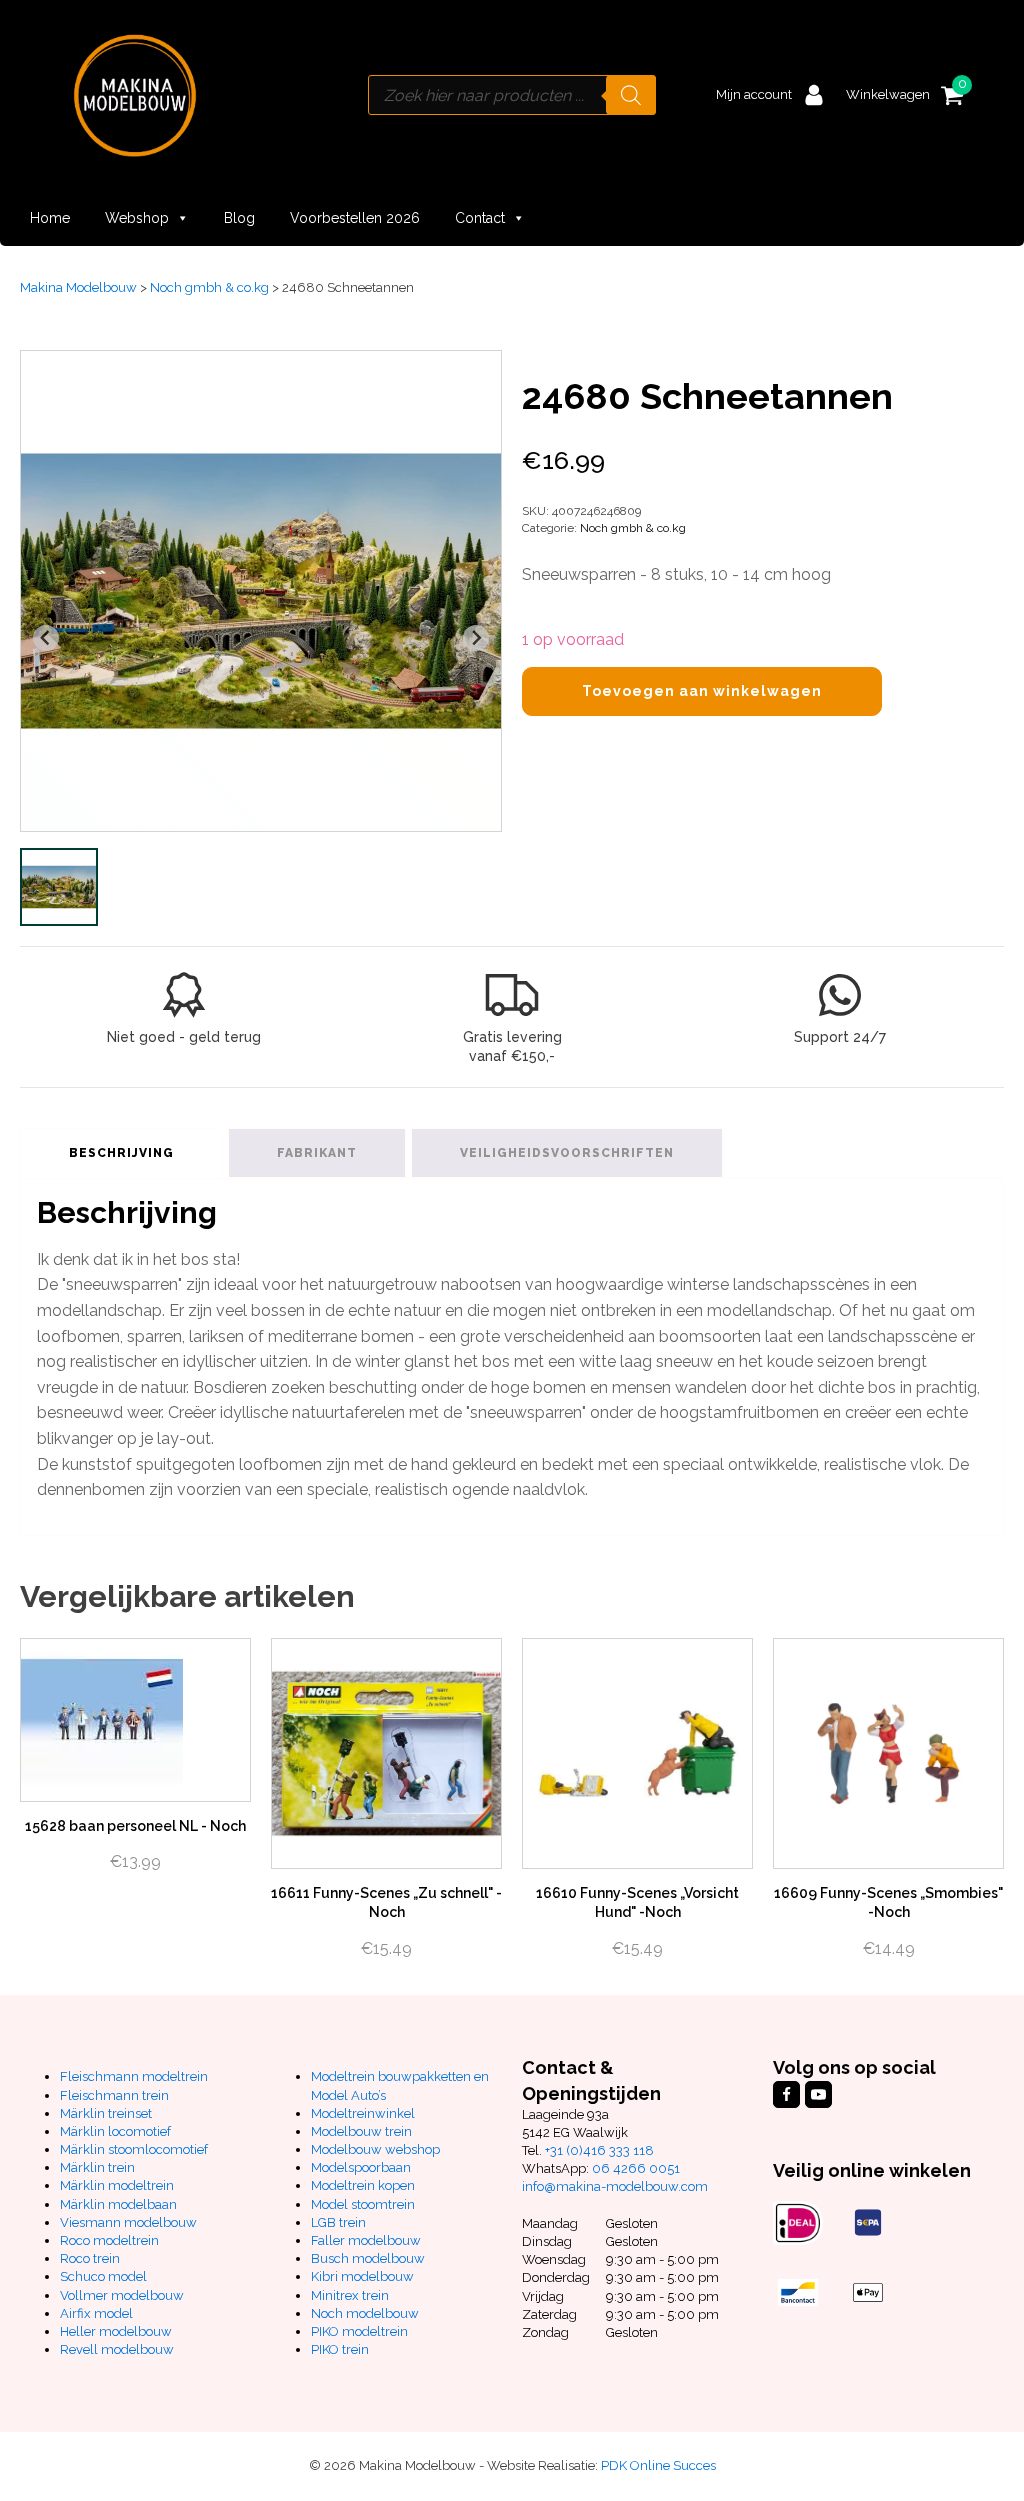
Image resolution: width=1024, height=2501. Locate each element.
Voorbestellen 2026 (355, 218)
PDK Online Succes (658, 2465)
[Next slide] (476, 638)
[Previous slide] (46, 638)
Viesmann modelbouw (128, 2222)
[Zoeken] (631, 95)
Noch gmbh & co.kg (209, 287)
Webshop (137, 218)
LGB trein (338, 2222)
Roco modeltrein (109, 2240)
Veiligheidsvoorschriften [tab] (567, 1153)
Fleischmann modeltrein (134, 2076)
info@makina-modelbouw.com (615, 2186)
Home (50, 218)
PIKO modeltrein (359, 2331)
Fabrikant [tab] (317, 1153)
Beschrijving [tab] (121, 1153)
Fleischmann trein (114, 2095)
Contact (480, 218)
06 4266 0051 (636, 2168)
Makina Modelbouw (78, 287)
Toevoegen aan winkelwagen (702, 691)
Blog (239, 218)
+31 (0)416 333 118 (599, 2150)
